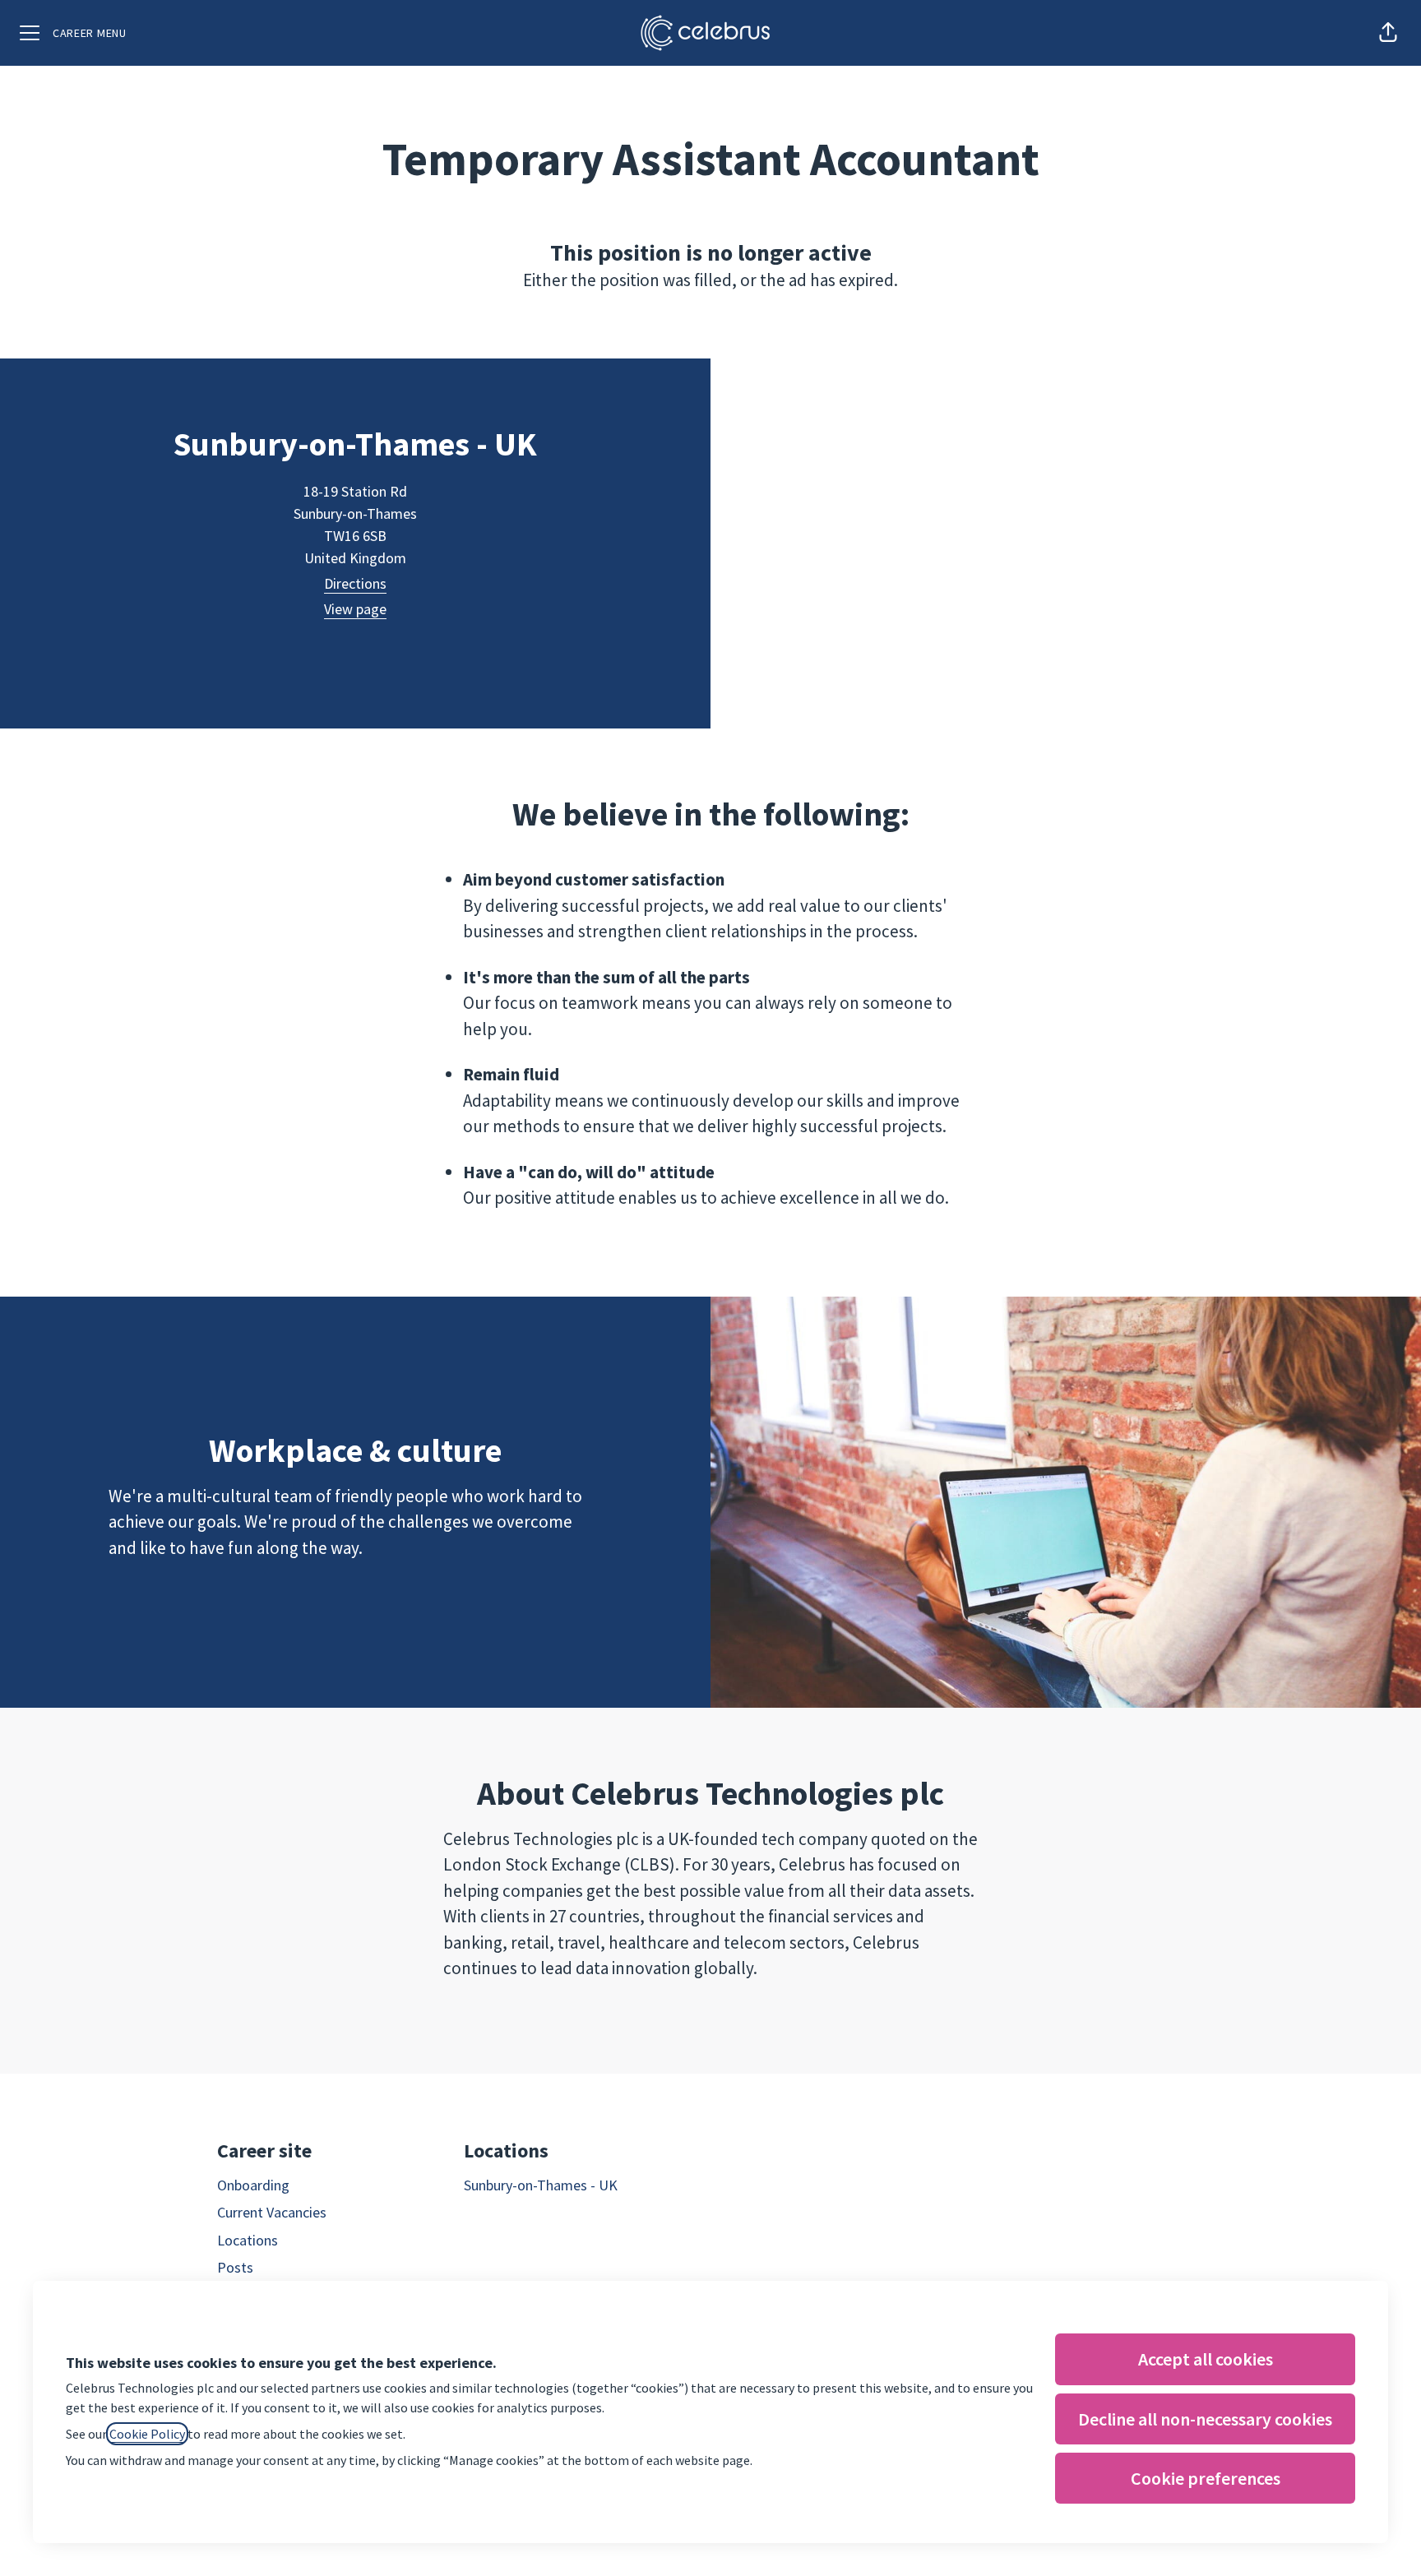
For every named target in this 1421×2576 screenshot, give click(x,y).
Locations (248, 2240)
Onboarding (253, 2185)
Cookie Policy (147, 2434)
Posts (235, 2267)
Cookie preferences (1206, 2478)
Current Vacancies (272, 2212)
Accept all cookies (1206, 2359)
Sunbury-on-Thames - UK (541, 2185)
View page (355, 609)
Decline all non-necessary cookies (1205, 2419)
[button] (1388, 33)
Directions (355, 583)
